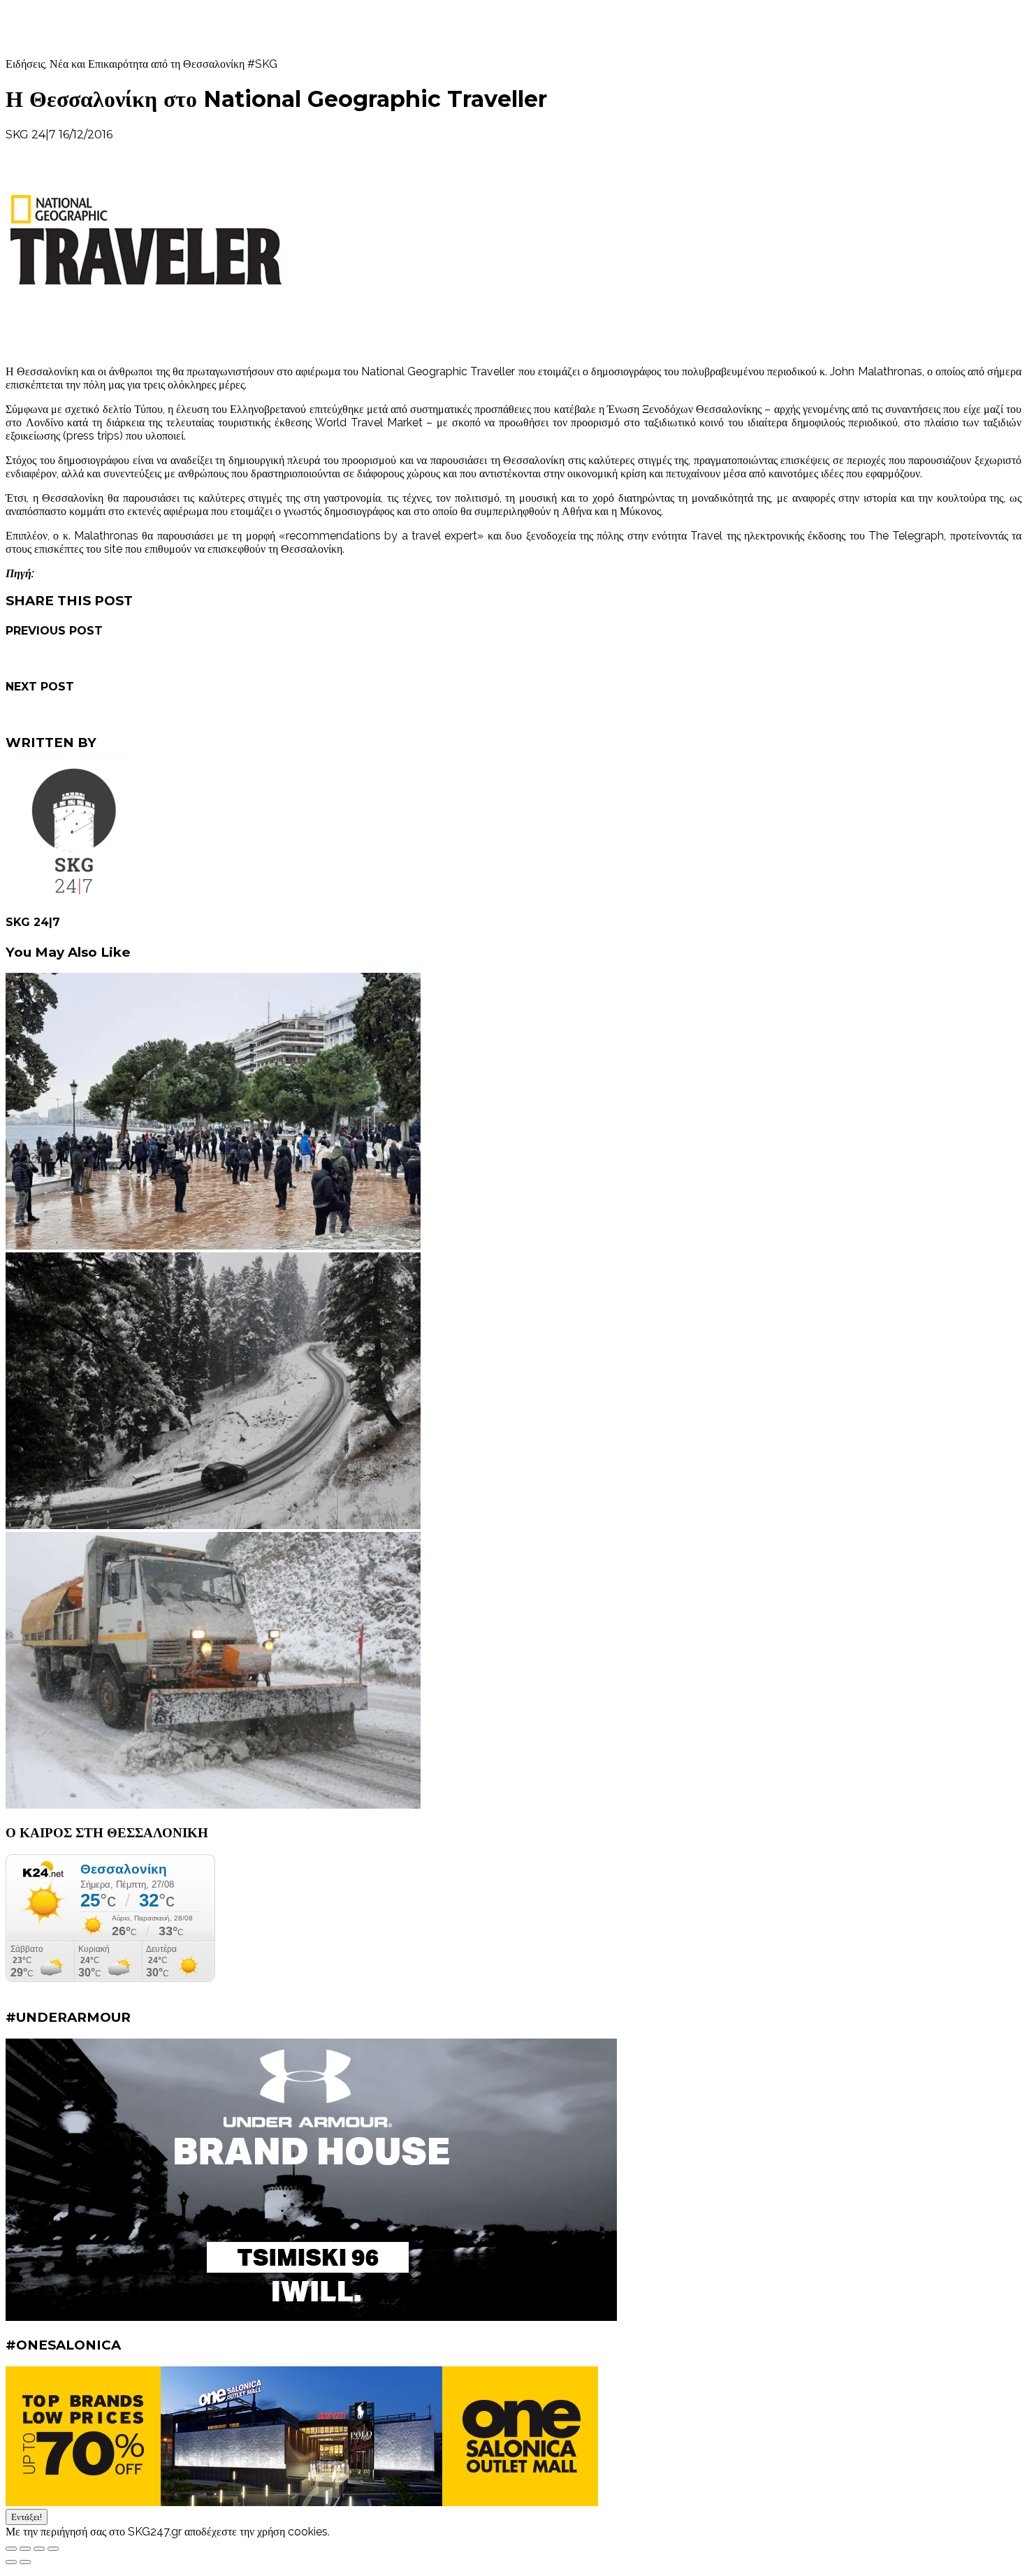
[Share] (25, 2549)
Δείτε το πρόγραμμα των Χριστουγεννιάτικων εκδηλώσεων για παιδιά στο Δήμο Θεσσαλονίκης (226, 659)
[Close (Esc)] (11, 2549)
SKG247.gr (64, 28)
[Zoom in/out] (53, 2549)
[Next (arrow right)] (25, 2562)
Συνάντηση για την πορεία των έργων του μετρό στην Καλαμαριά (158, 715)
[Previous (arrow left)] (11, 2562)
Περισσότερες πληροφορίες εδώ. (406, 2532)
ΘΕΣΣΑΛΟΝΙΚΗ (231, 135)
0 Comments (151, 135)
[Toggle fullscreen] (39, 2549)
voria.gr (53, 573)
